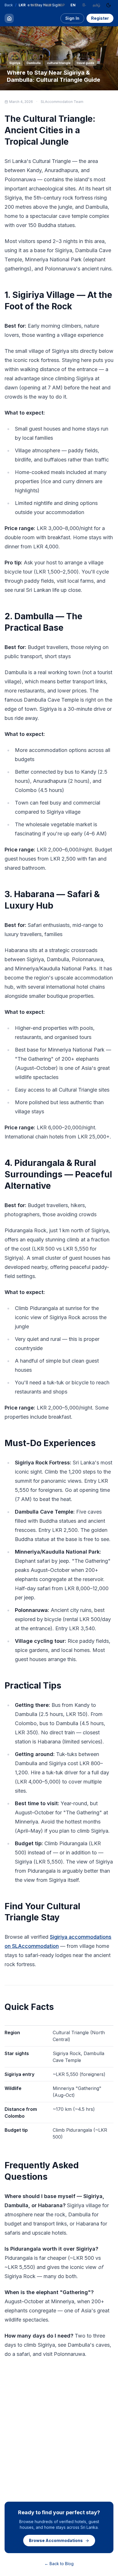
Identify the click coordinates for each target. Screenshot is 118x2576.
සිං (84, 5)
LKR (22, 5)
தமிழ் (97, 5)
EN (73, 5)
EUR (48, 5)
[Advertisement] (59, 2429)
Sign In (72, 18)
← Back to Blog (59, 2564)
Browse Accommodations (56, 2540)
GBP (61, 5)
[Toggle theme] (109, 5)
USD (35, 5)
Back (9, 5)
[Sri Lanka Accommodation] (9, 18)
